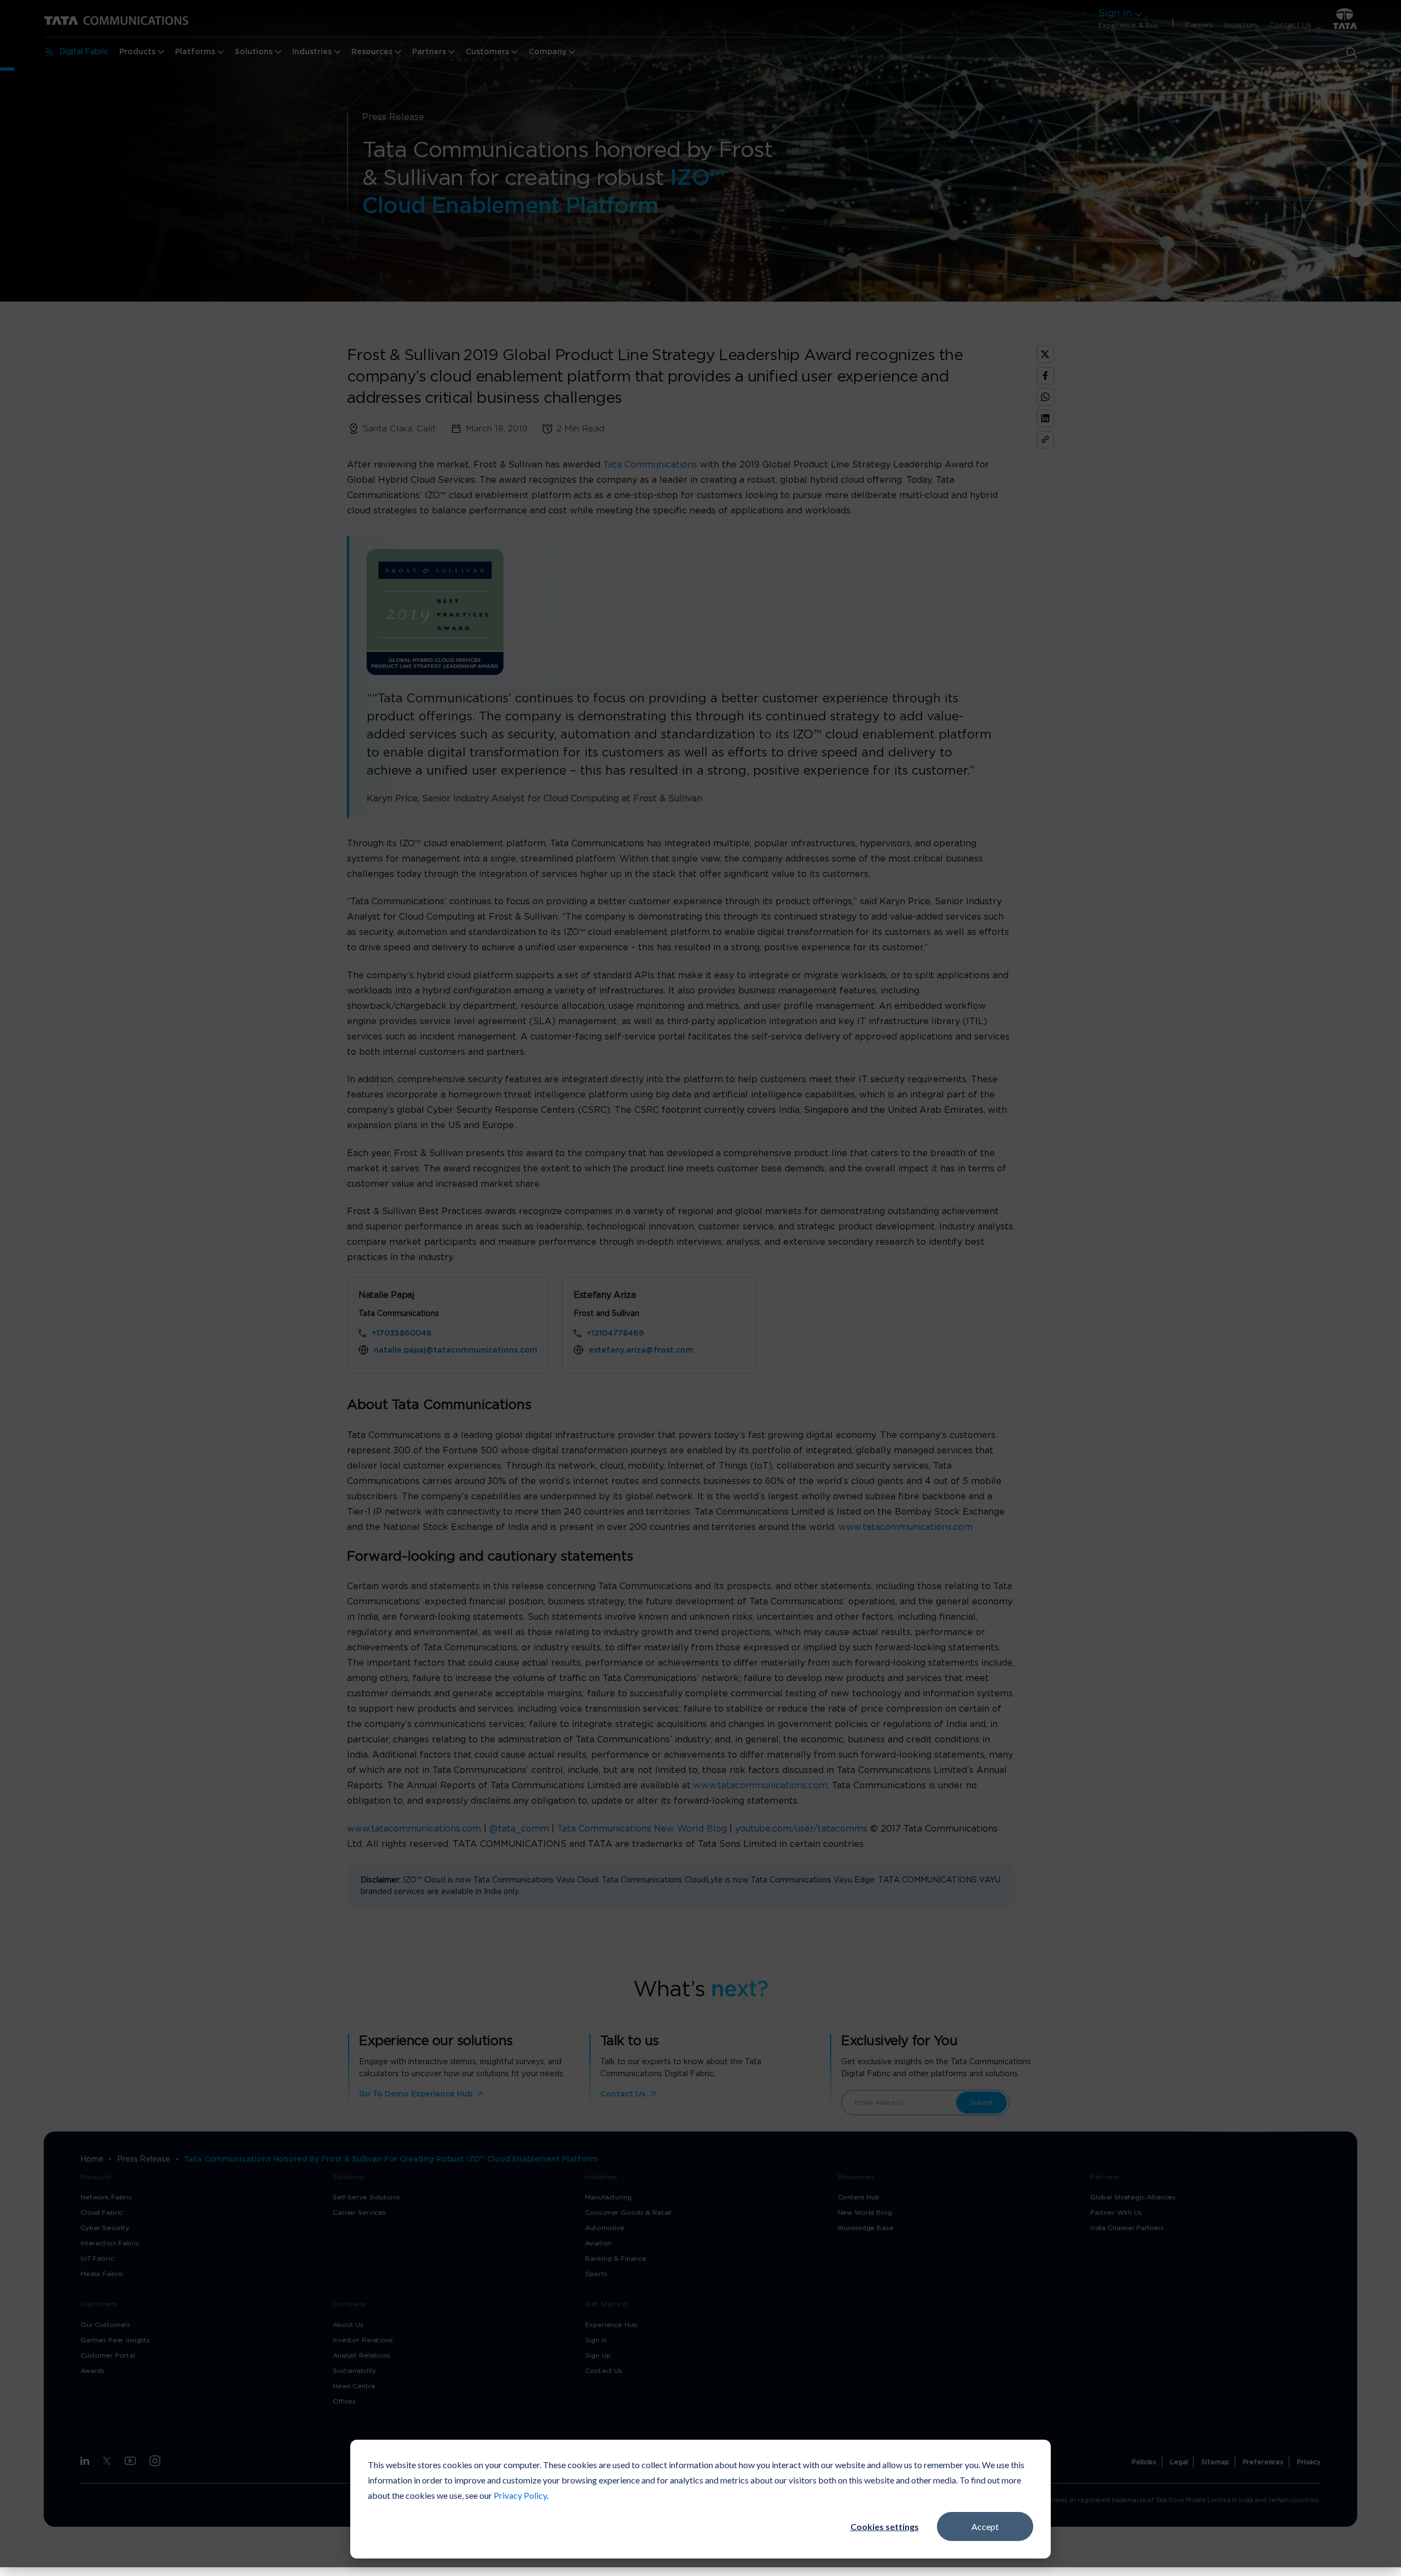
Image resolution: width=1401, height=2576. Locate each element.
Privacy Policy (520, 2495)
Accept (985, 2526)
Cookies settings (885, 2526)
